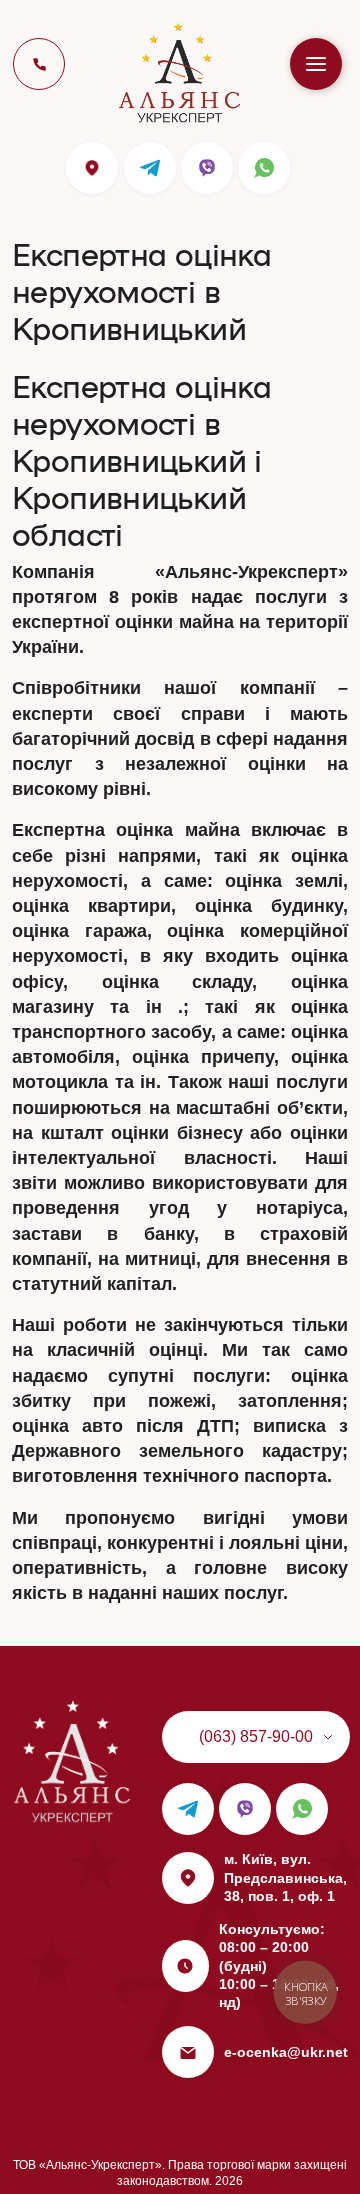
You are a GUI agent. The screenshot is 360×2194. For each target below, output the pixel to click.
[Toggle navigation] (316, 64)
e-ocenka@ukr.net (286, 2052)
